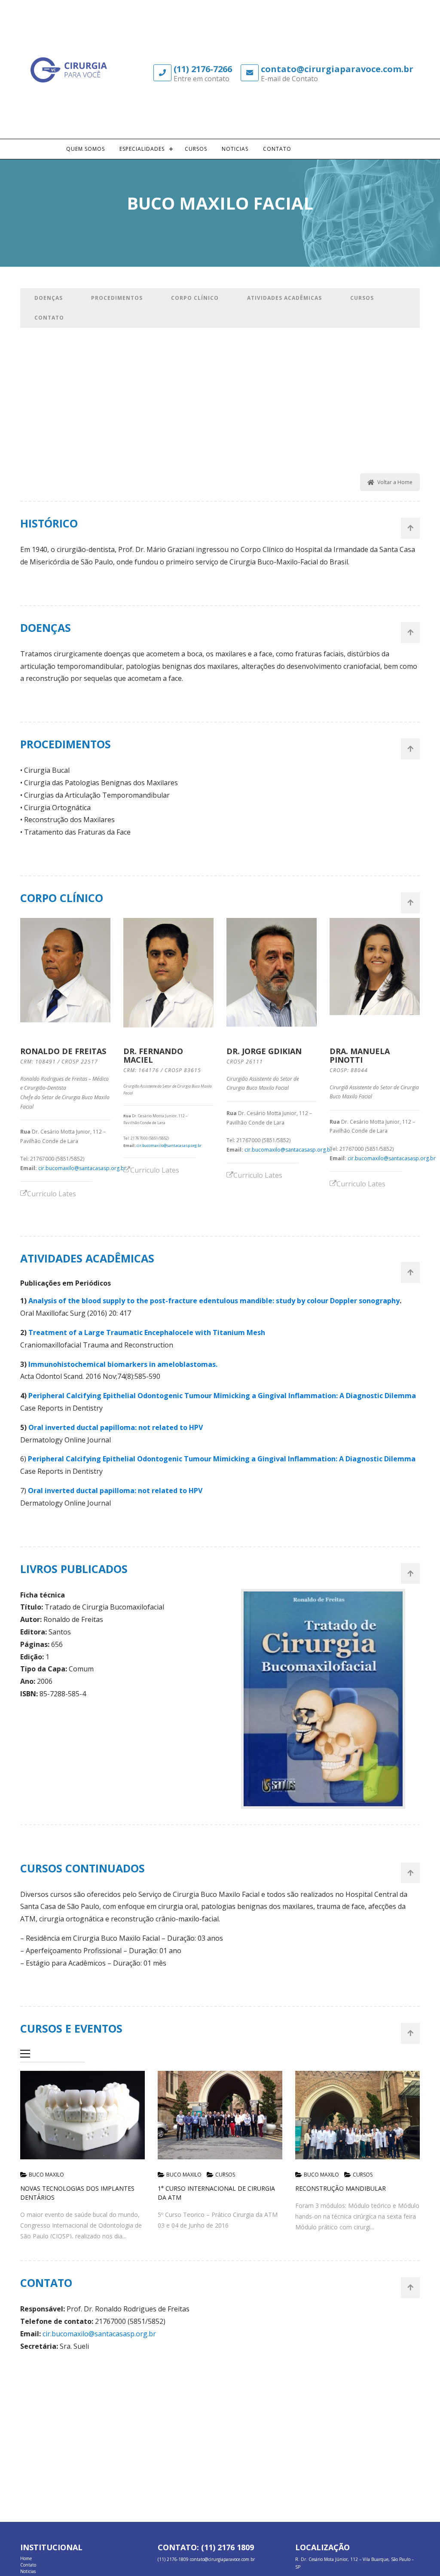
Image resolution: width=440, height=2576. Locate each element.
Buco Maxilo (46, 2175)
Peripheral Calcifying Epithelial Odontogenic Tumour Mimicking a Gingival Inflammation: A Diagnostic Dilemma (223, 1396)
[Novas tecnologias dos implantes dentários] (82, 2115)
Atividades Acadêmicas (284, 298)
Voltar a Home (395, 482)
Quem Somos (86, 149)
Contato (277, 149)
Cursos (196, 149)
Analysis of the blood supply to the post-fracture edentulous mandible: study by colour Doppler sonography (214, 1301)
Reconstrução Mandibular (341, 2188)
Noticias (235, 149)
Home (26, 2558)
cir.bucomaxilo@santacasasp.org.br (82, 1168)
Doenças (49, 298)
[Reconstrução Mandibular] (357, 2115)
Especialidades (142, 149)
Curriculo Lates (52, 1194)
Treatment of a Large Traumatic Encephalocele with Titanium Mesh (147, 1332)
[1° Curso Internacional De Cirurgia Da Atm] (220, 2115)
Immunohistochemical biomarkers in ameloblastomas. (123, 1364)
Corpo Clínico (195, 298)
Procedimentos (117, 298)
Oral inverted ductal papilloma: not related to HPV (116, 1427)
